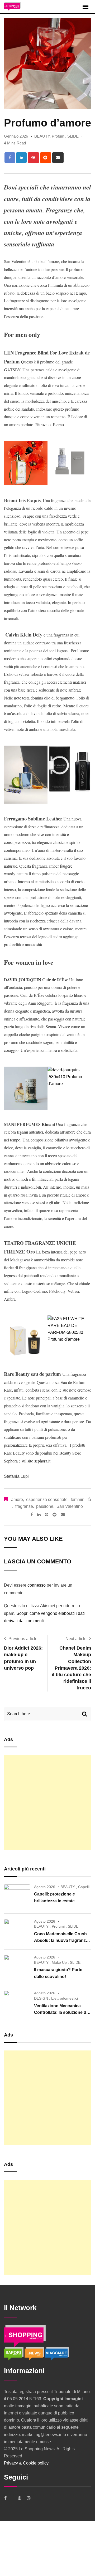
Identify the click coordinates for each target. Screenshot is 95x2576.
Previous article (23, 1639)
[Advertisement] (47, 1802)
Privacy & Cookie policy (26, 2463)
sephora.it (42, 1461)
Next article (76, 1639)
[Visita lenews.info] (35, 2353)
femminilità (81, 1500)
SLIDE (73, 136)
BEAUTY (42, 136)
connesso (37, 1585)
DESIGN (41, 1998)
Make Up (59, 1962)
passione (45, 1506)
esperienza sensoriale (47, 1500)
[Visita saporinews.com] (14, 2353)
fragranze (24, 1506)
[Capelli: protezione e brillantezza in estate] (17, 1896)
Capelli (84, 1887)
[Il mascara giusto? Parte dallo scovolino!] (17, 1967)
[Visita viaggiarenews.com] (57, 2353)
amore (17, 1500)
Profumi (58, 136)
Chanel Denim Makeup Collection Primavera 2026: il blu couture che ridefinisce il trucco (71, 1668)
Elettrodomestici (65, 1998)
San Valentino (70, 1506)
